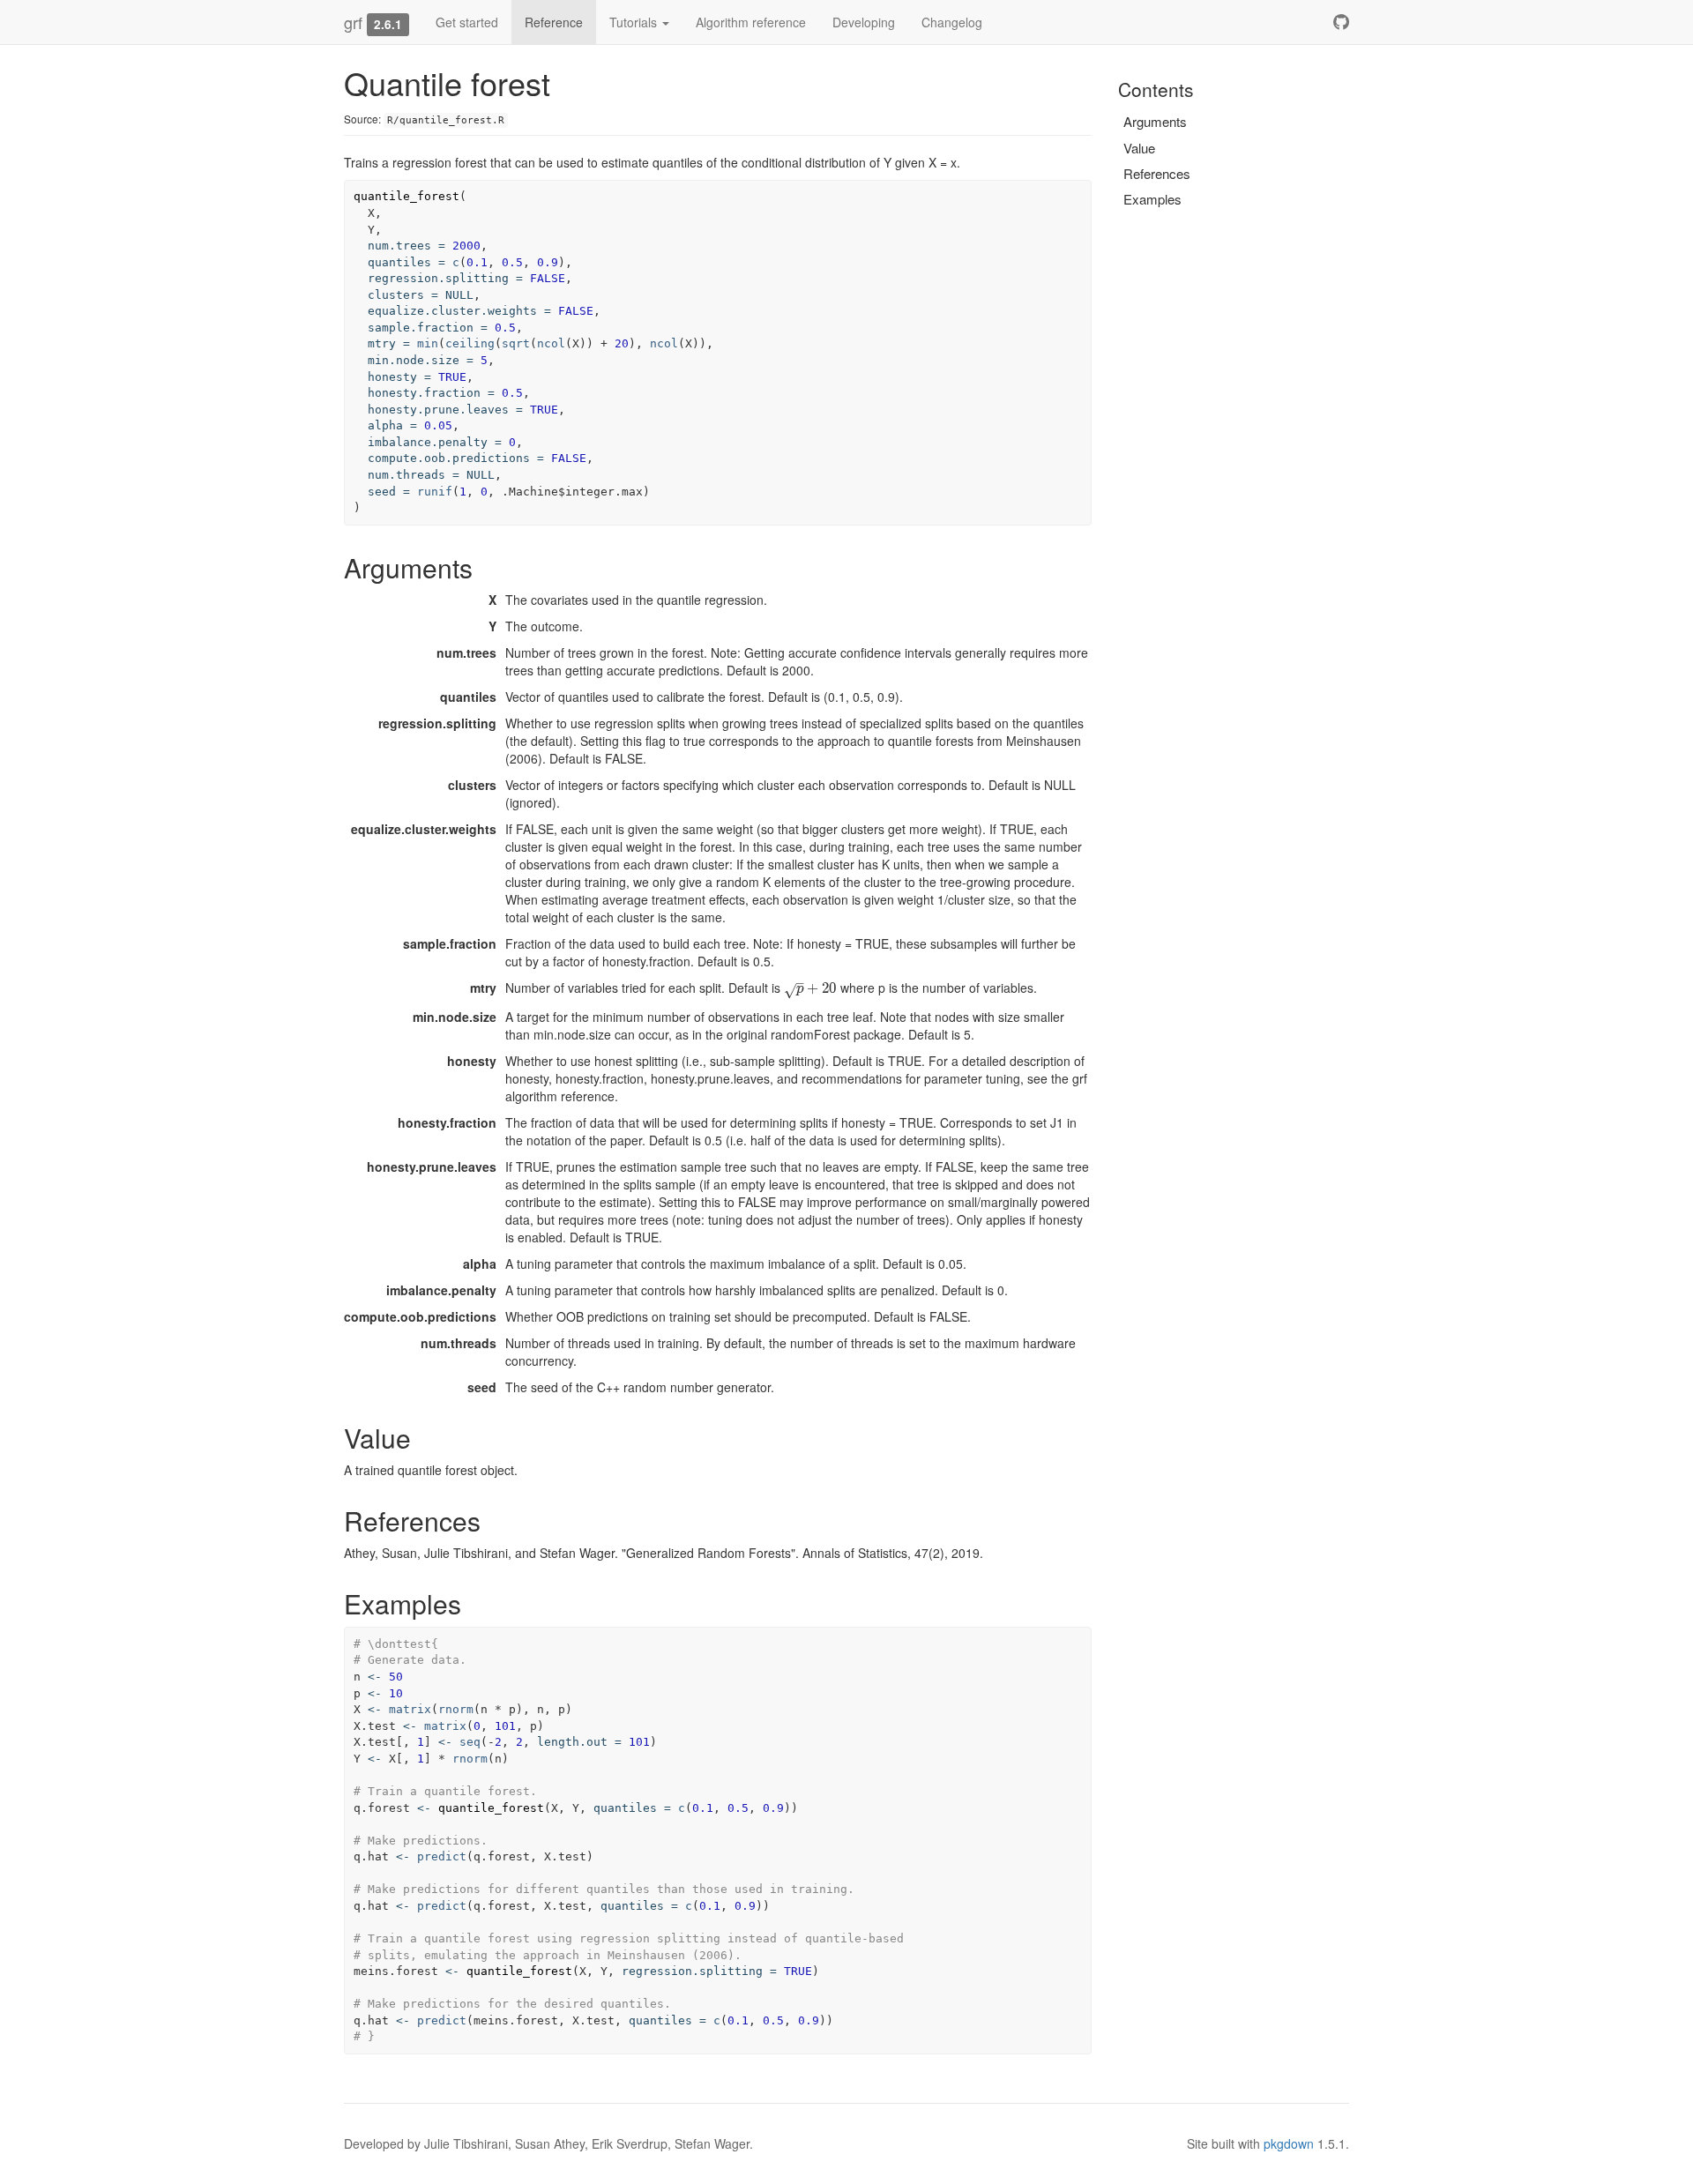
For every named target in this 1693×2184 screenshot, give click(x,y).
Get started (467, 22)
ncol (551, 343)
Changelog (952, 22)
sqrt (516, 343)
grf (353, 22)
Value (1139, 148)
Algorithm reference (751, 22)
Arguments (1155, 121)
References (1157, 173)
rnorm (456, 1709)
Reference (554, 22)
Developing (864, 22)
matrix (410, 1709)
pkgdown (1289, 2143)
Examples (1152, 199)
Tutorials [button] (635, 22)
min (428, 343)
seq (470, 1742)
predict (442, 1856)
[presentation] (810, 988)
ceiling (470, 343)
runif (435, 492)
